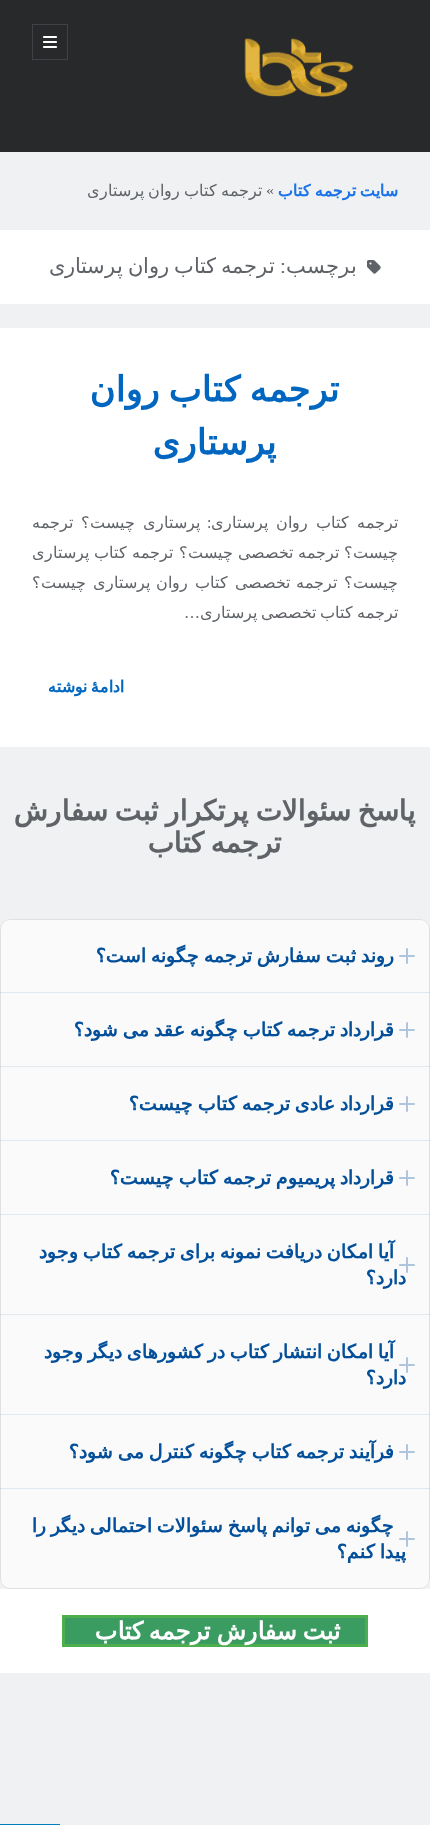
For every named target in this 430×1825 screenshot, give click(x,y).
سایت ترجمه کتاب (338, 190)
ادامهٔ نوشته (78, 694)
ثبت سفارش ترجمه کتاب (227, 1631)
